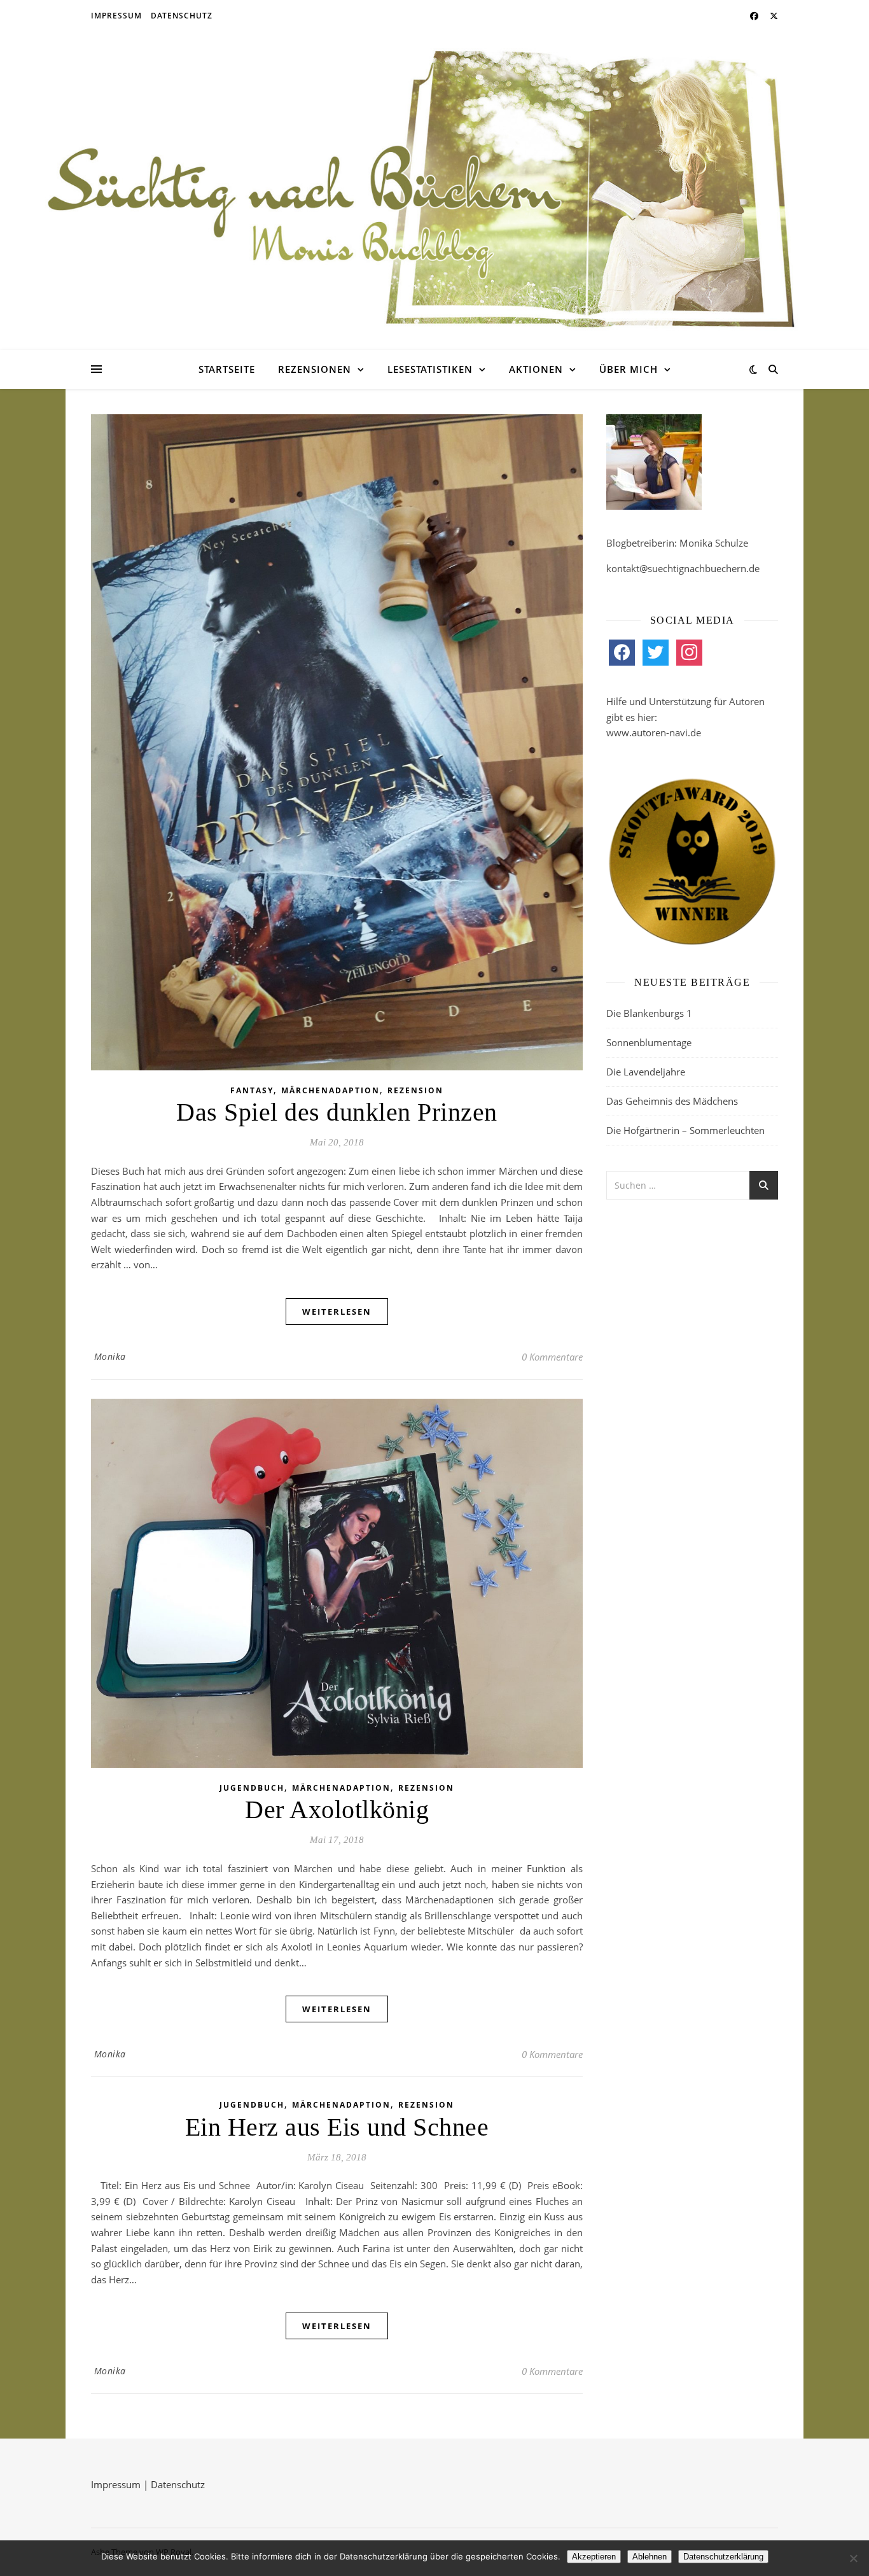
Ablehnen (650, 2557)
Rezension (415, 1090)
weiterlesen (337, 1312)
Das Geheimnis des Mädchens (672, 1101)
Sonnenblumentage (649, 1042)
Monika (110, 1356)
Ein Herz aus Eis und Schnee (337, 2127)
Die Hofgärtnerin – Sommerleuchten (685, 1130)
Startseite (227, 369)
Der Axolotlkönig (337, 1809)
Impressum (116, 16)
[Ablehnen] (853, 2558)
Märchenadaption (330, 1090)
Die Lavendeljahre (646, 1072)
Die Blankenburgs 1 (649, 1013)
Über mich (629, 369)
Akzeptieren (594, 2557)
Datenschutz (182, 16)
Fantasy (252, 1090)
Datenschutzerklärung (723, 2557)
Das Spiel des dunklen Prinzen (337, 1112)
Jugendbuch (252, 1788)
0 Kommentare (552, 1357)
